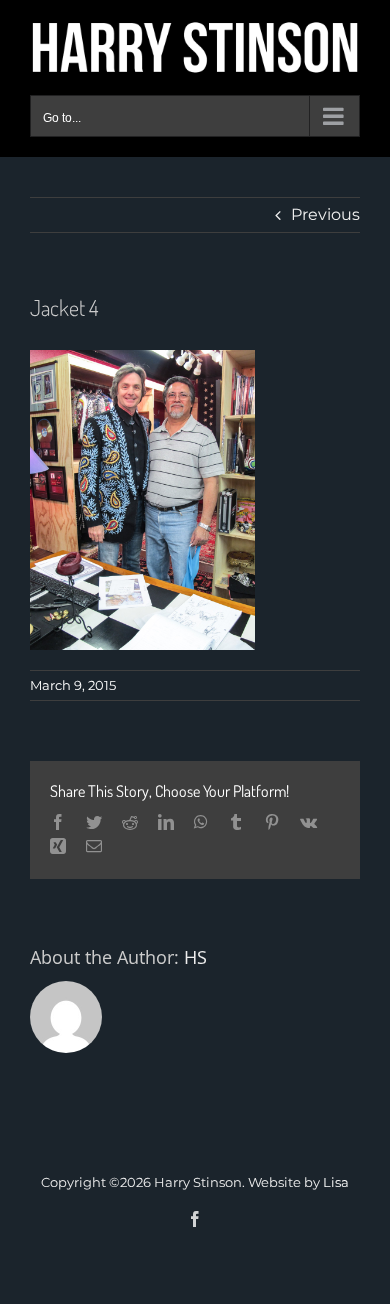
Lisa (336, 1182)
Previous (325, 214)
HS (195, 957)
